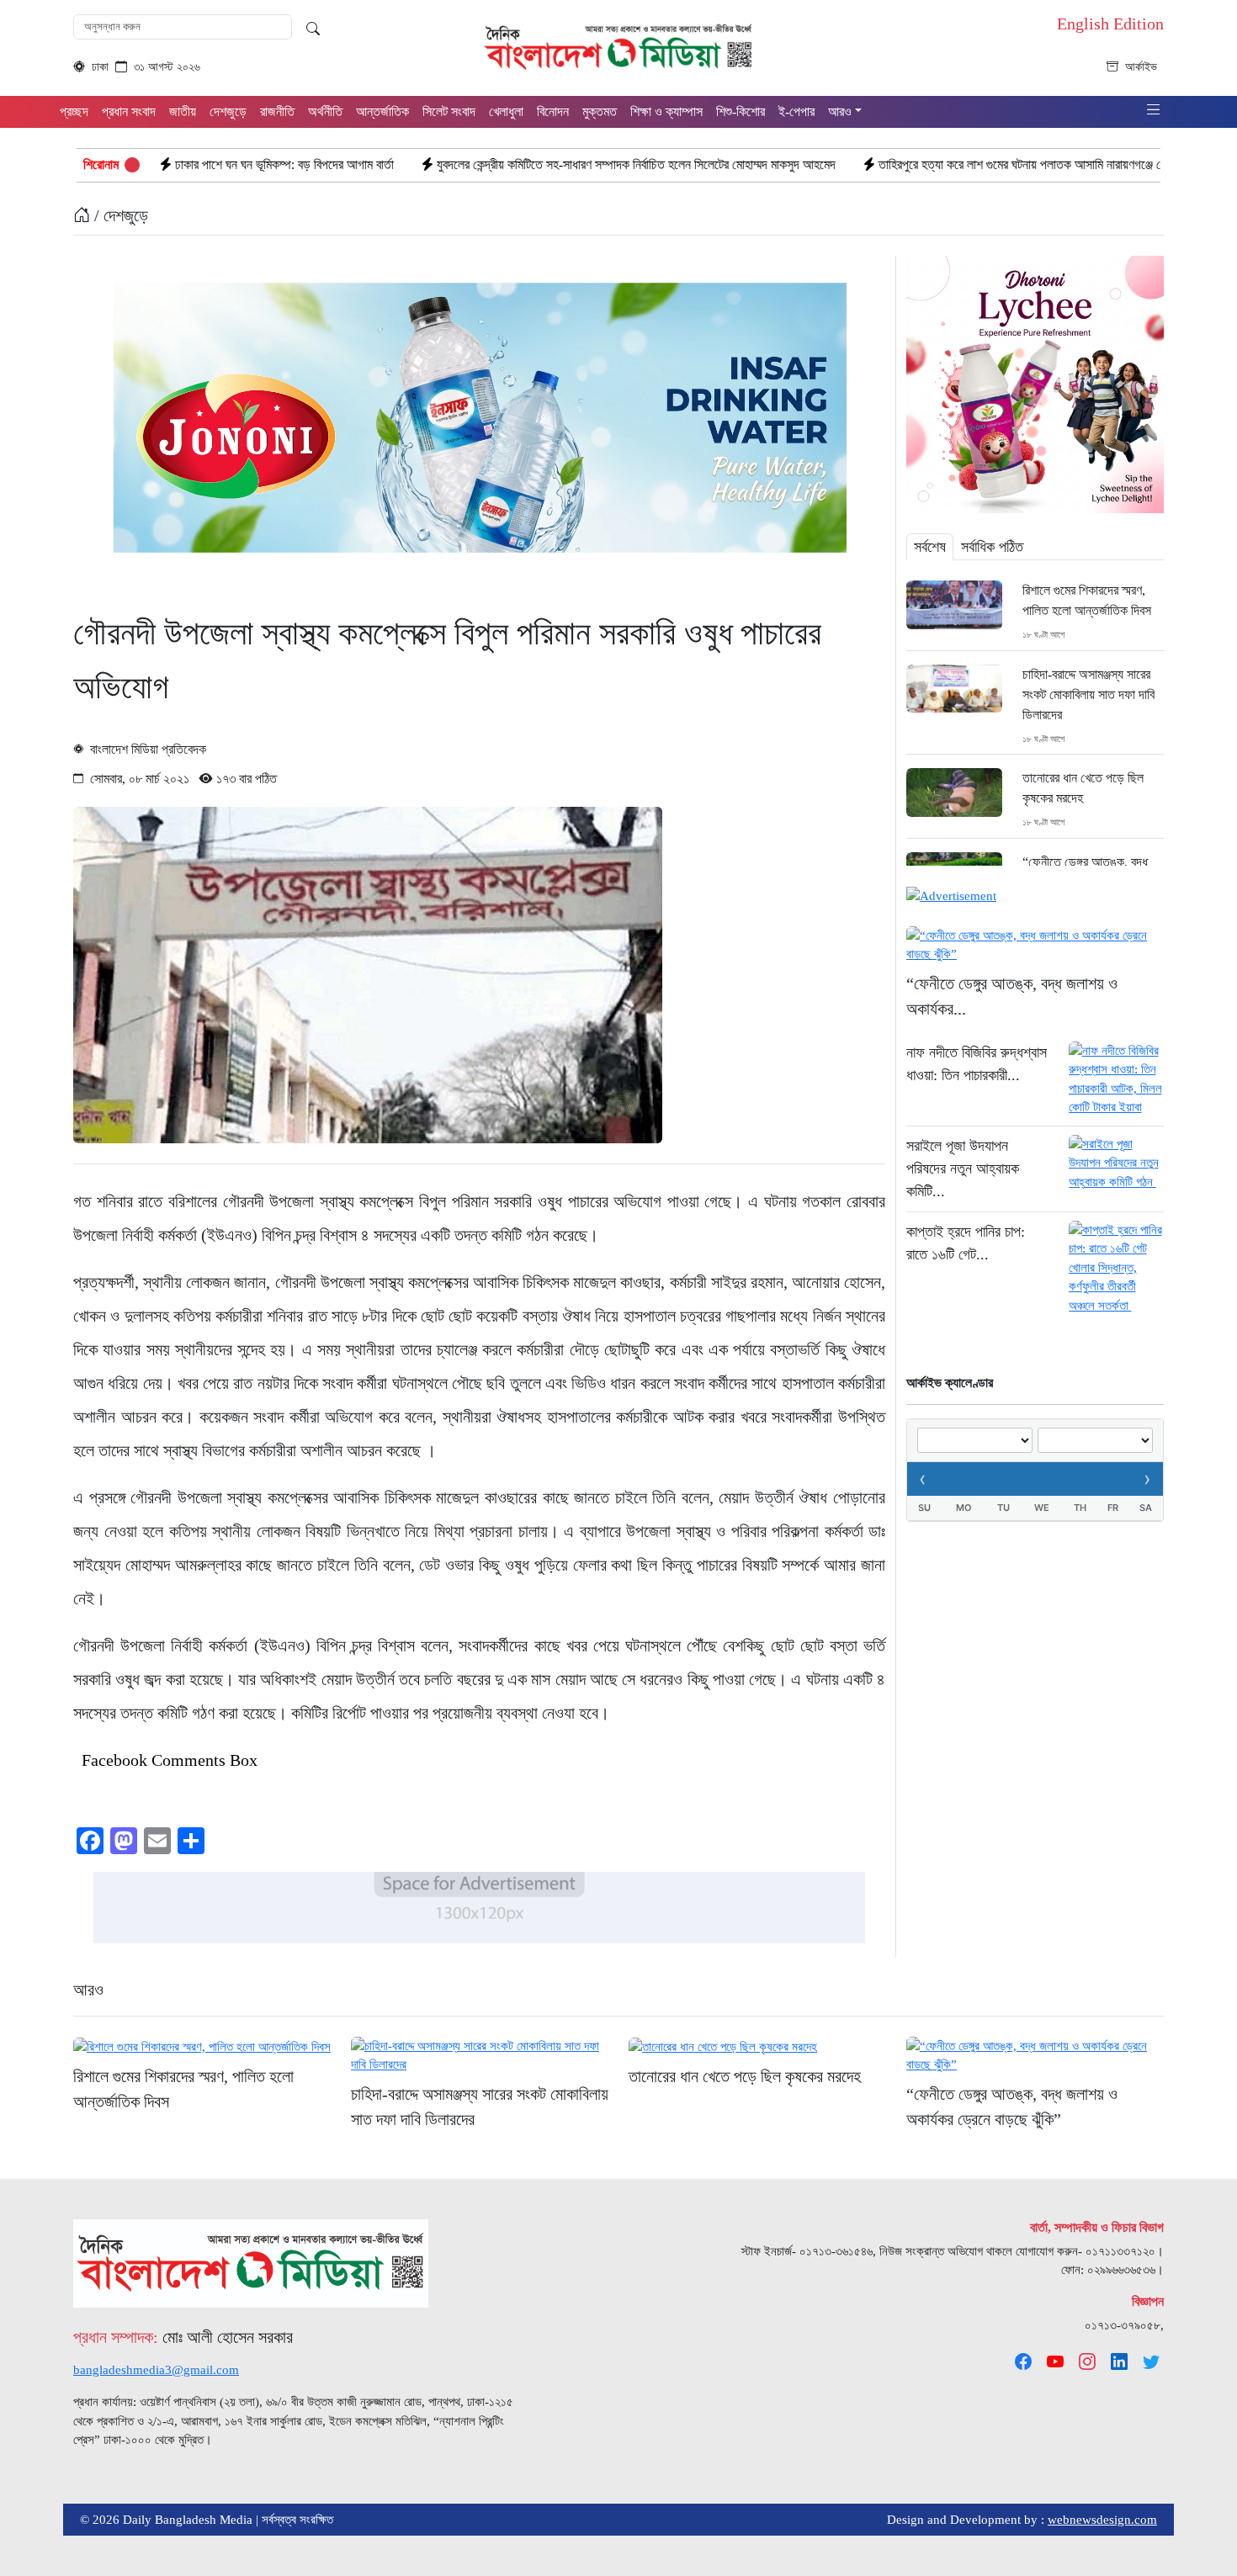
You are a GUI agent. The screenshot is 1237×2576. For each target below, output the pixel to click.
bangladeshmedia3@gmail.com (156, 2370)
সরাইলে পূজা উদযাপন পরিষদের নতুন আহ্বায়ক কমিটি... (963, 1169)
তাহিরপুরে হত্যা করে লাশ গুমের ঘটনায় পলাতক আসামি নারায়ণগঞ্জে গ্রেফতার (897, 164)
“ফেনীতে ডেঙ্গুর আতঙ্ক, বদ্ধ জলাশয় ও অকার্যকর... (1012, 996)
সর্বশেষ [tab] (930, 547)
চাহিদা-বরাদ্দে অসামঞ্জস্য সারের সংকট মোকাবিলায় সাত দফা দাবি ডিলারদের (1088, 694)
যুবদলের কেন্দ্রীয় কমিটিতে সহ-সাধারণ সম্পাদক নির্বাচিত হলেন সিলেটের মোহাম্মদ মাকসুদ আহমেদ (496, 164)
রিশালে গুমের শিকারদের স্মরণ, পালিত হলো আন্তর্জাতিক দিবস (1087, 600)
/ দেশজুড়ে (119, 215)
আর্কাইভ (1141, 67)
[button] (1154, 111)
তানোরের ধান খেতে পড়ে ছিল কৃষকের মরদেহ (1083, 788)
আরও (88, 1990)
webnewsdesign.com (1102, 2520)
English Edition (1110, 24)
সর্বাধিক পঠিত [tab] (992, 547)
